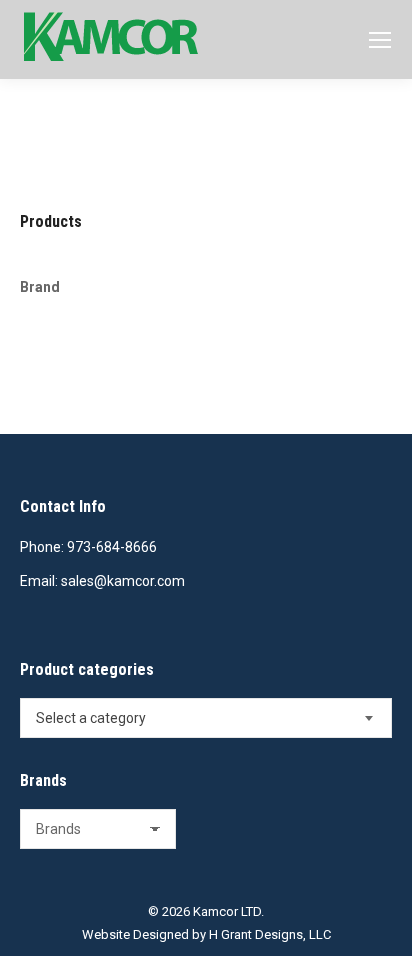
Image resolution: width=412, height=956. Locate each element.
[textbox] (91, 718)
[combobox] (206, 718)
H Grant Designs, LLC (270, 934)
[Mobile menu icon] (380, 40)
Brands (43, 780)
